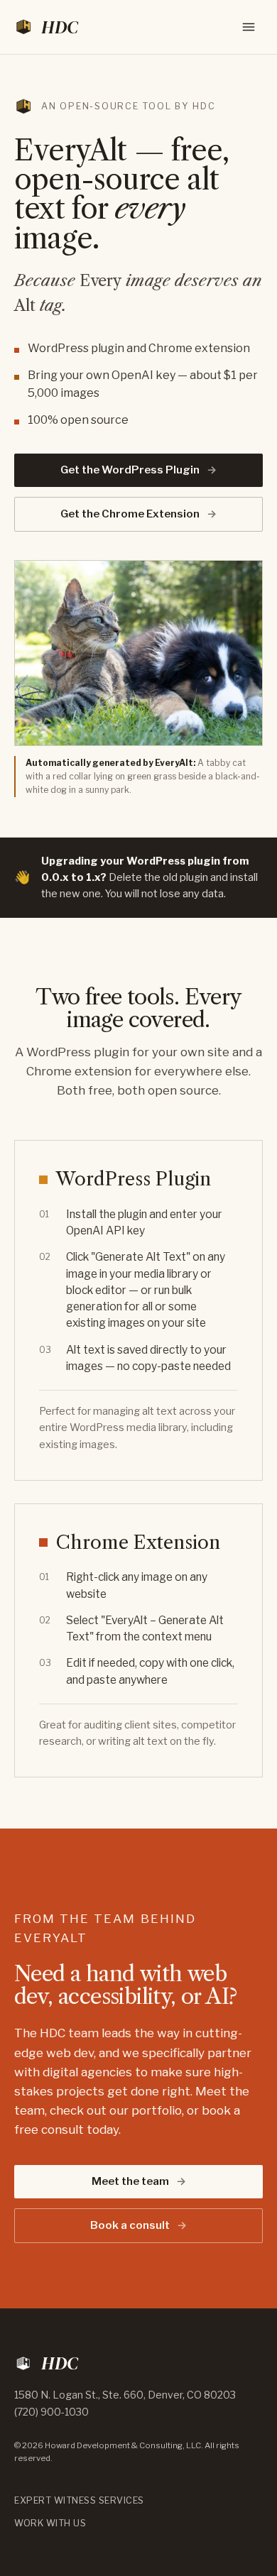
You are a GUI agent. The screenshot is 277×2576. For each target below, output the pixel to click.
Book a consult (138, 2225)
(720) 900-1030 (51, 2412)
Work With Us (50, 2523)
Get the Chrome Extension (138, 514)
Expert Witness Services (79, 2500)
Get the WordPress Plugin (138, 470)
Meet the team (139, 2181)
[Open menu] (249, 27)
